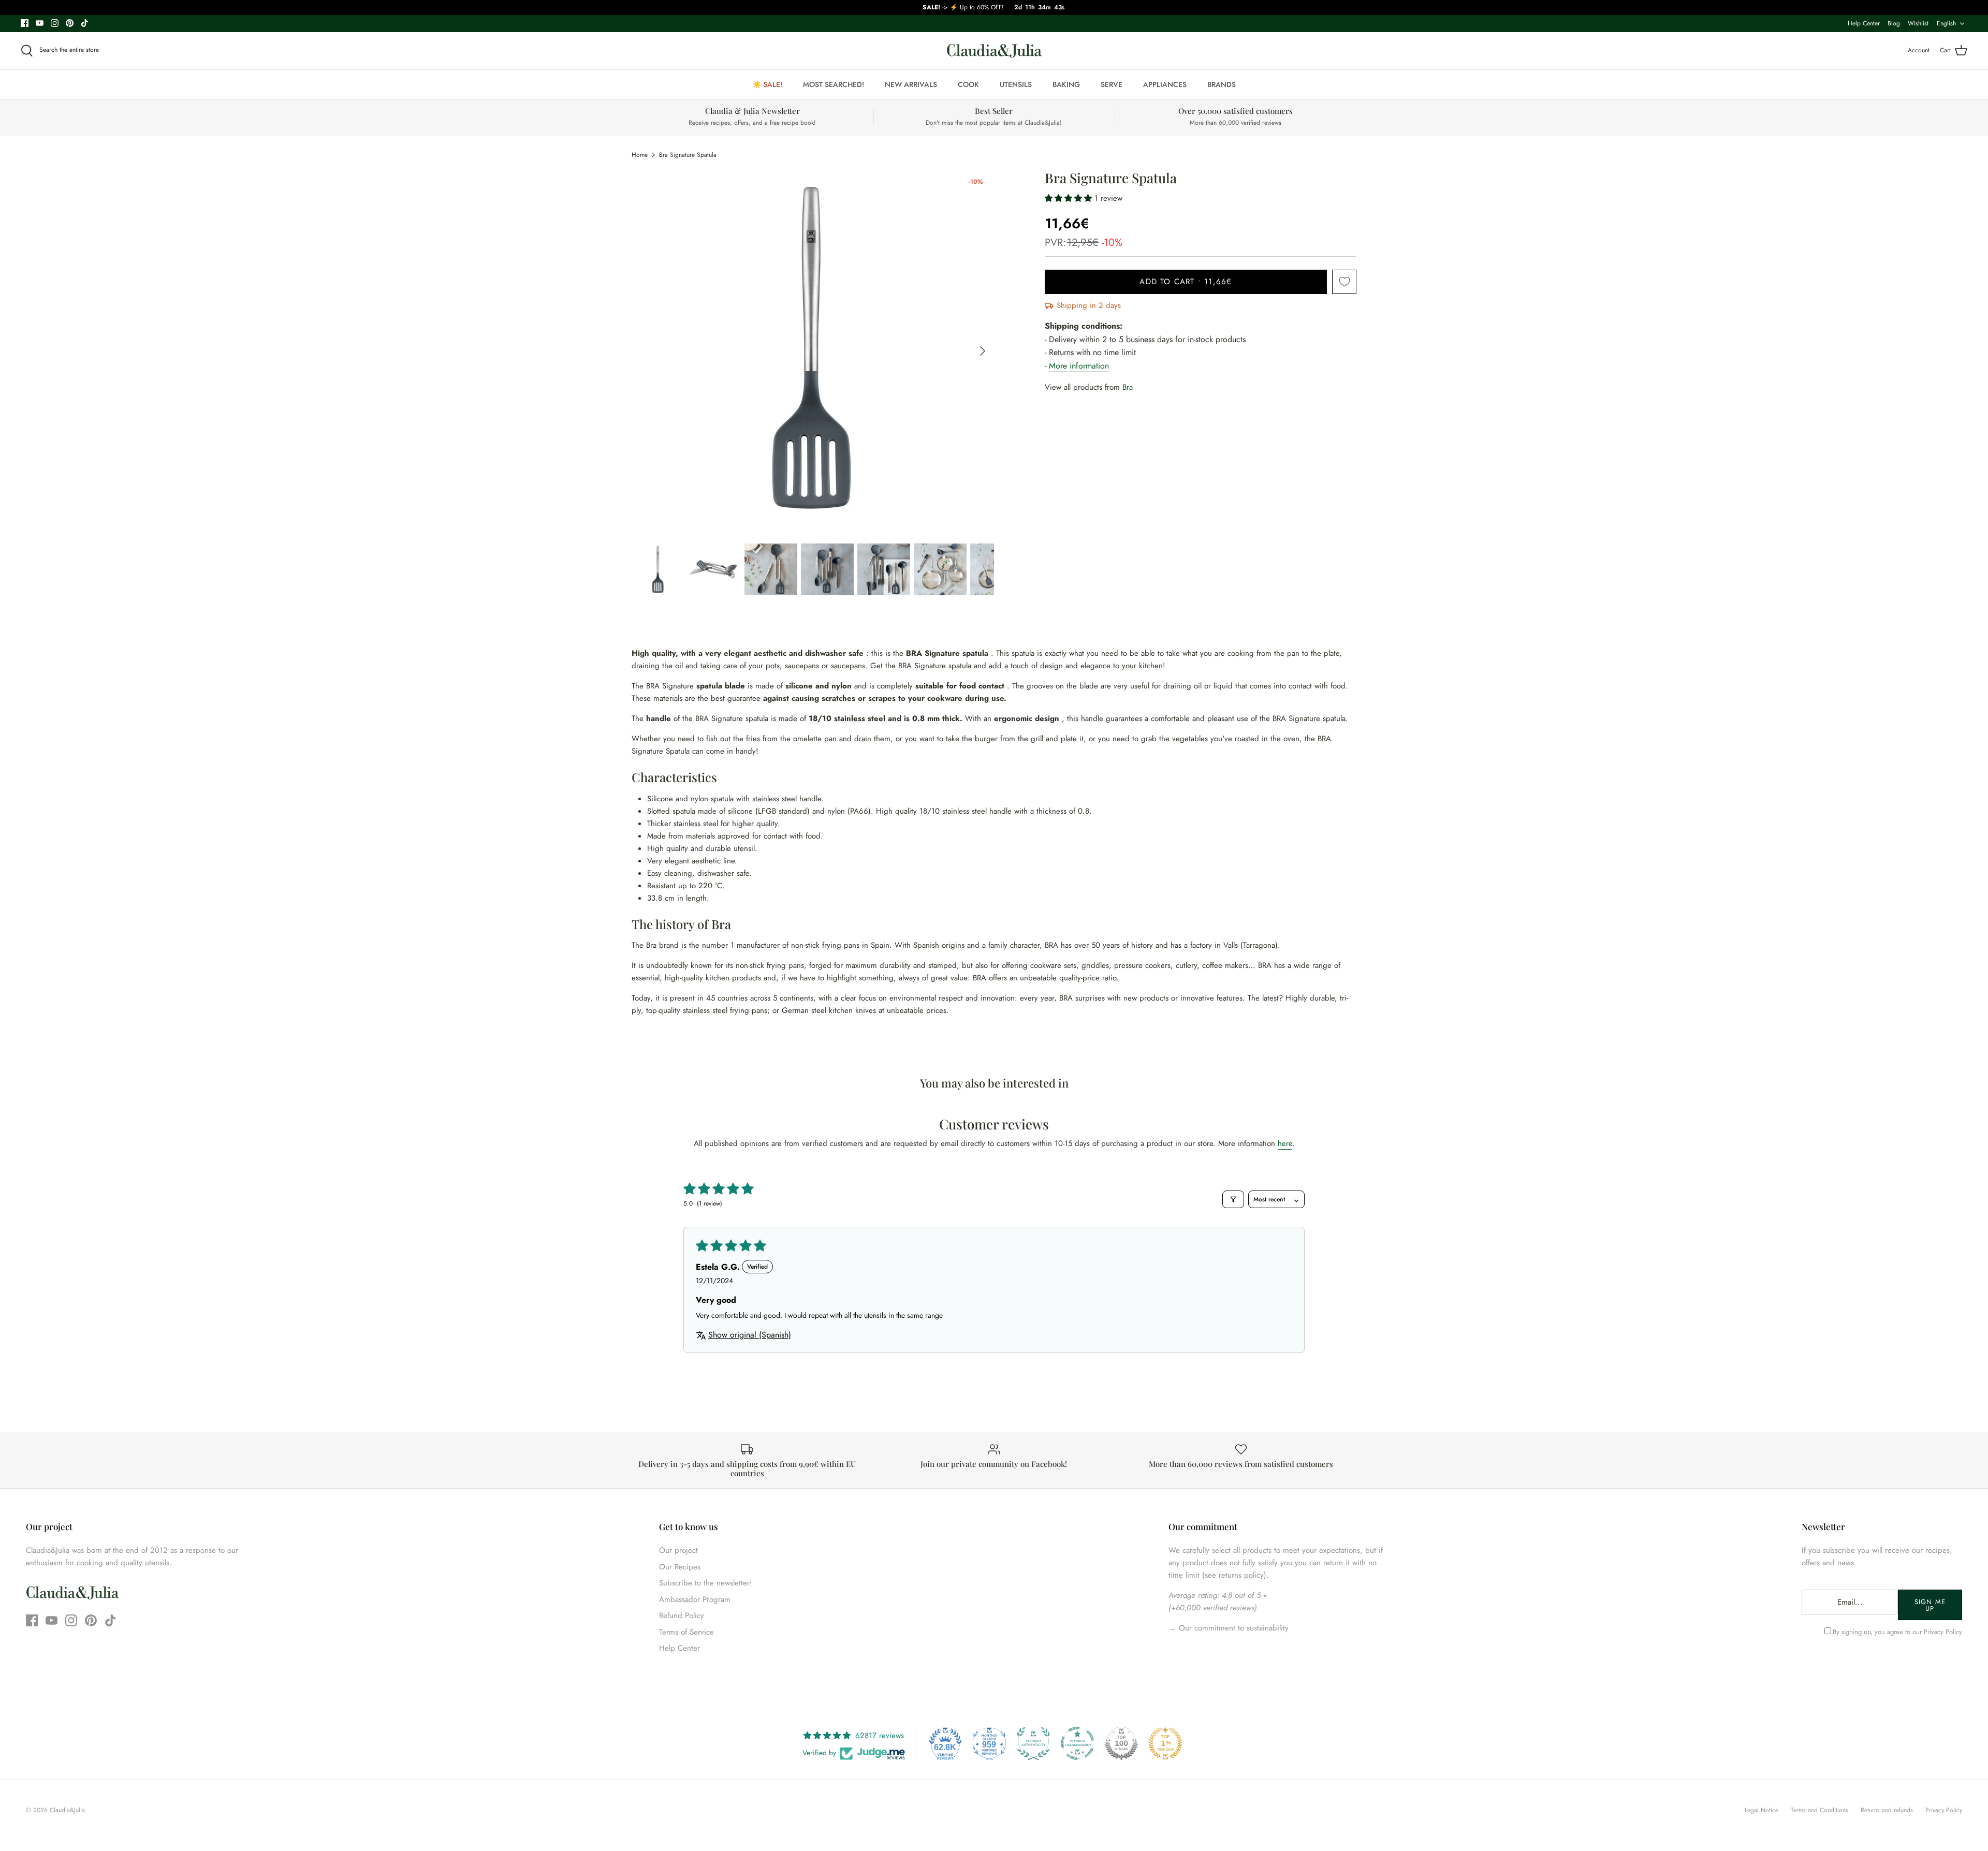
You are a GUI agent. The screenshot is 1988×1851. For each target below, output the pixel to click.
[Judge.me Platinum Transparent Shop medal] (1077, 1743)
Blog (1894, 23)
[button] (1070, 198)
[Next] (983, 351)
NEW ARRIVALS (911, 84)
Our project (678, 1550)
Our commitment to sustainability (1232, 1628)
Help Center (1864, 23)
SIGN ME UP (1930, 1605)
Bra (1128, 387)
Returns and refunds (1887, 1810)
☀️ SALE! (767, 84)
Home (640, 155)
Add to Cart (1186, 282)
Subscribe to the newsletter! (706, 1583)
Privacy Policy (1943, 1632)
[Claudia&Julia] (994, 51)
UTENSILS (1016, 84)
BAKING (1066, 84)
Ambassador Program (695, 1599)
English (1946, 23)
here (1285, 1143)
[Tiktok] (85, 23)
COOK (968, 84)
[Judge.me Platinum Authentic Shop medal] (1033, 1743)
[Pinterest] (70, 23)
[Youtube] (40, 23)
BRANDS (1222, 84)
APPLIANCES (1165, 84)
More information (1079, 366)
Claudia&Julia (67, 1810)
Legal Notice (1762, 1810)
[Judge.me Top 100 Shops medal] (1121, 1743)
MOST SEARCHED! (834, 84)
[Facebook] (25, 23)
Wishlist (1918, 23)
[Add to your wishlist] (1344, 282)
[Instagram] (55, 23)
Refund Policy (682, 1615)
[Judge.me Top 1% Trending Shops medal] (1165, 1743)
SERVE (1112, 84)
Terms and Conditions (1819, 1810)
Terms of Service (686, 1632)
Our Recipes (680, 1567)
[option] (813, 351)
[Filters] (1233, 1199)
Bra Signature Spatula (688, 155)
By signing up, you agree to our (1897, 1632)
